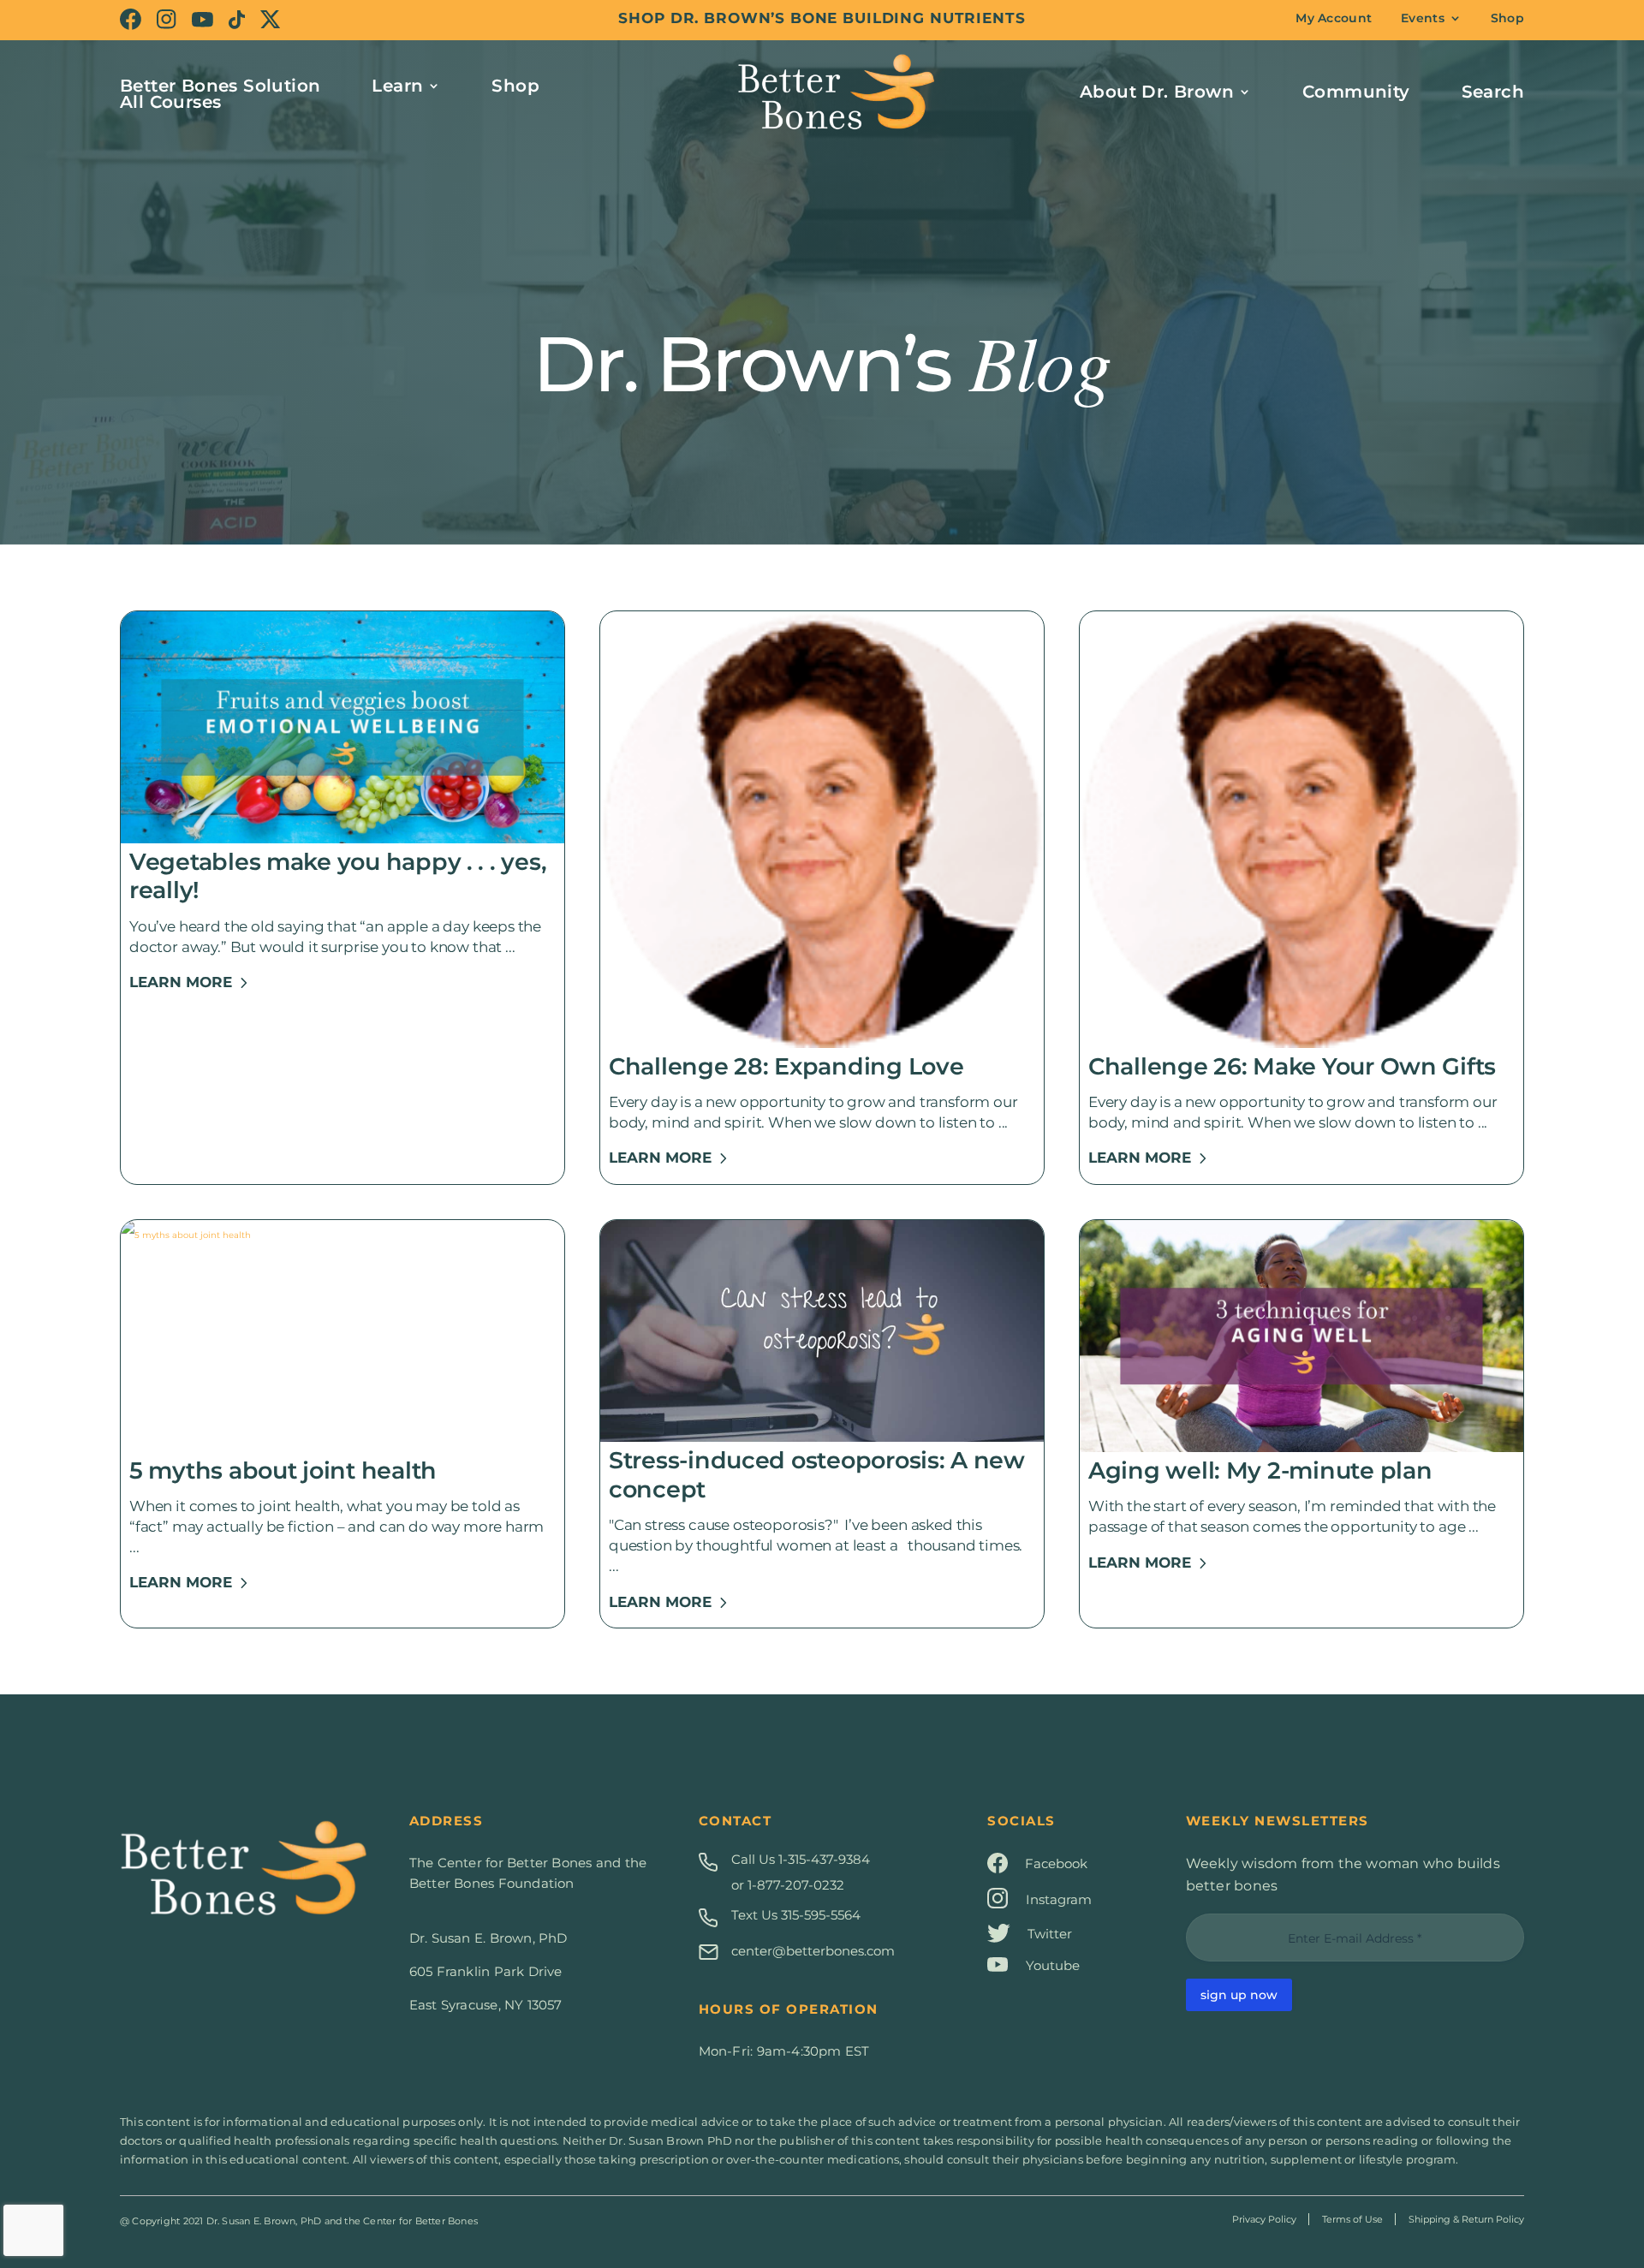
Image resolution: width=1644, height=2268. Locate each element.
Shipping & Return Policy (1466, 2219)
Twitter (1050, 1934)
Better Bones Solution (220, 88)
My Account (1334, 19)
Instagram (1059, 1899)
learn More (181, 982)
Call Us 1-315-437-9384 (801, 1859)
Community (1356, 94)
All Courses (170, 102)
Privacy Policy (1264, 2219)
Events (1423, 19)
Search (1493, 94)
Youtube (1053, 1965)
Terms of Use (1352, 2219)
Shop (1507, 19)
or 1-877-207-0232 (788, 1885)
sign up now (1239, 1995)
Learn (397, 88)
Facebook (1056, 1863)
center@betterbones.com (813, 1951)
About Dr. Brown (1157, 94)
